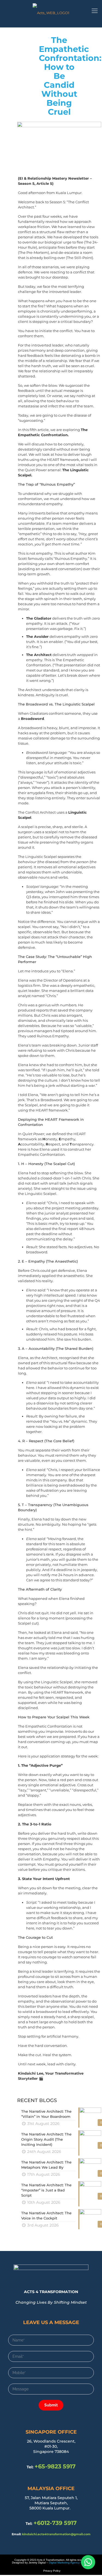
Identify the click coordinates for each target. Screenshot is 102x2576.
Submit (51, 2405)
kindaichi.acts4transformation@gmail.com (56, 2534)
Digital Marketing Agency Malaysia (70, 2563)
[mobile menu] (95, 11)
